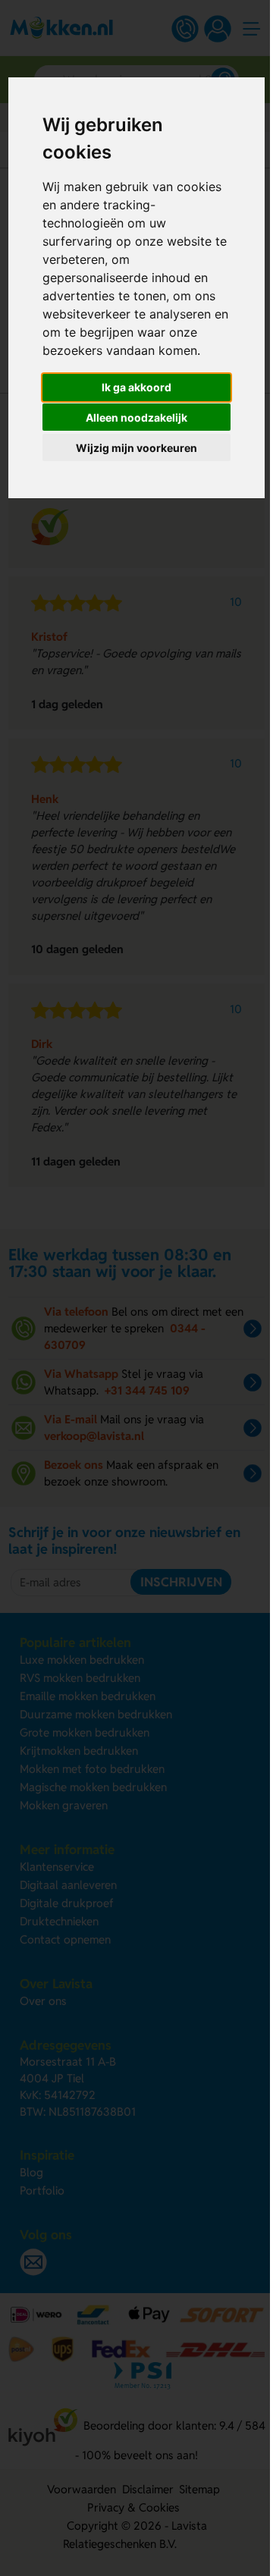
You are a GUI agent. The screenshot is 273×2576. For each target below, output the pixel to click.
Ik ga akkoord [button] (136, 387)
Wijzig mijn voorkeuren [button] (136, 448)
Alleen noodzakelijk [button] (136, 417)
